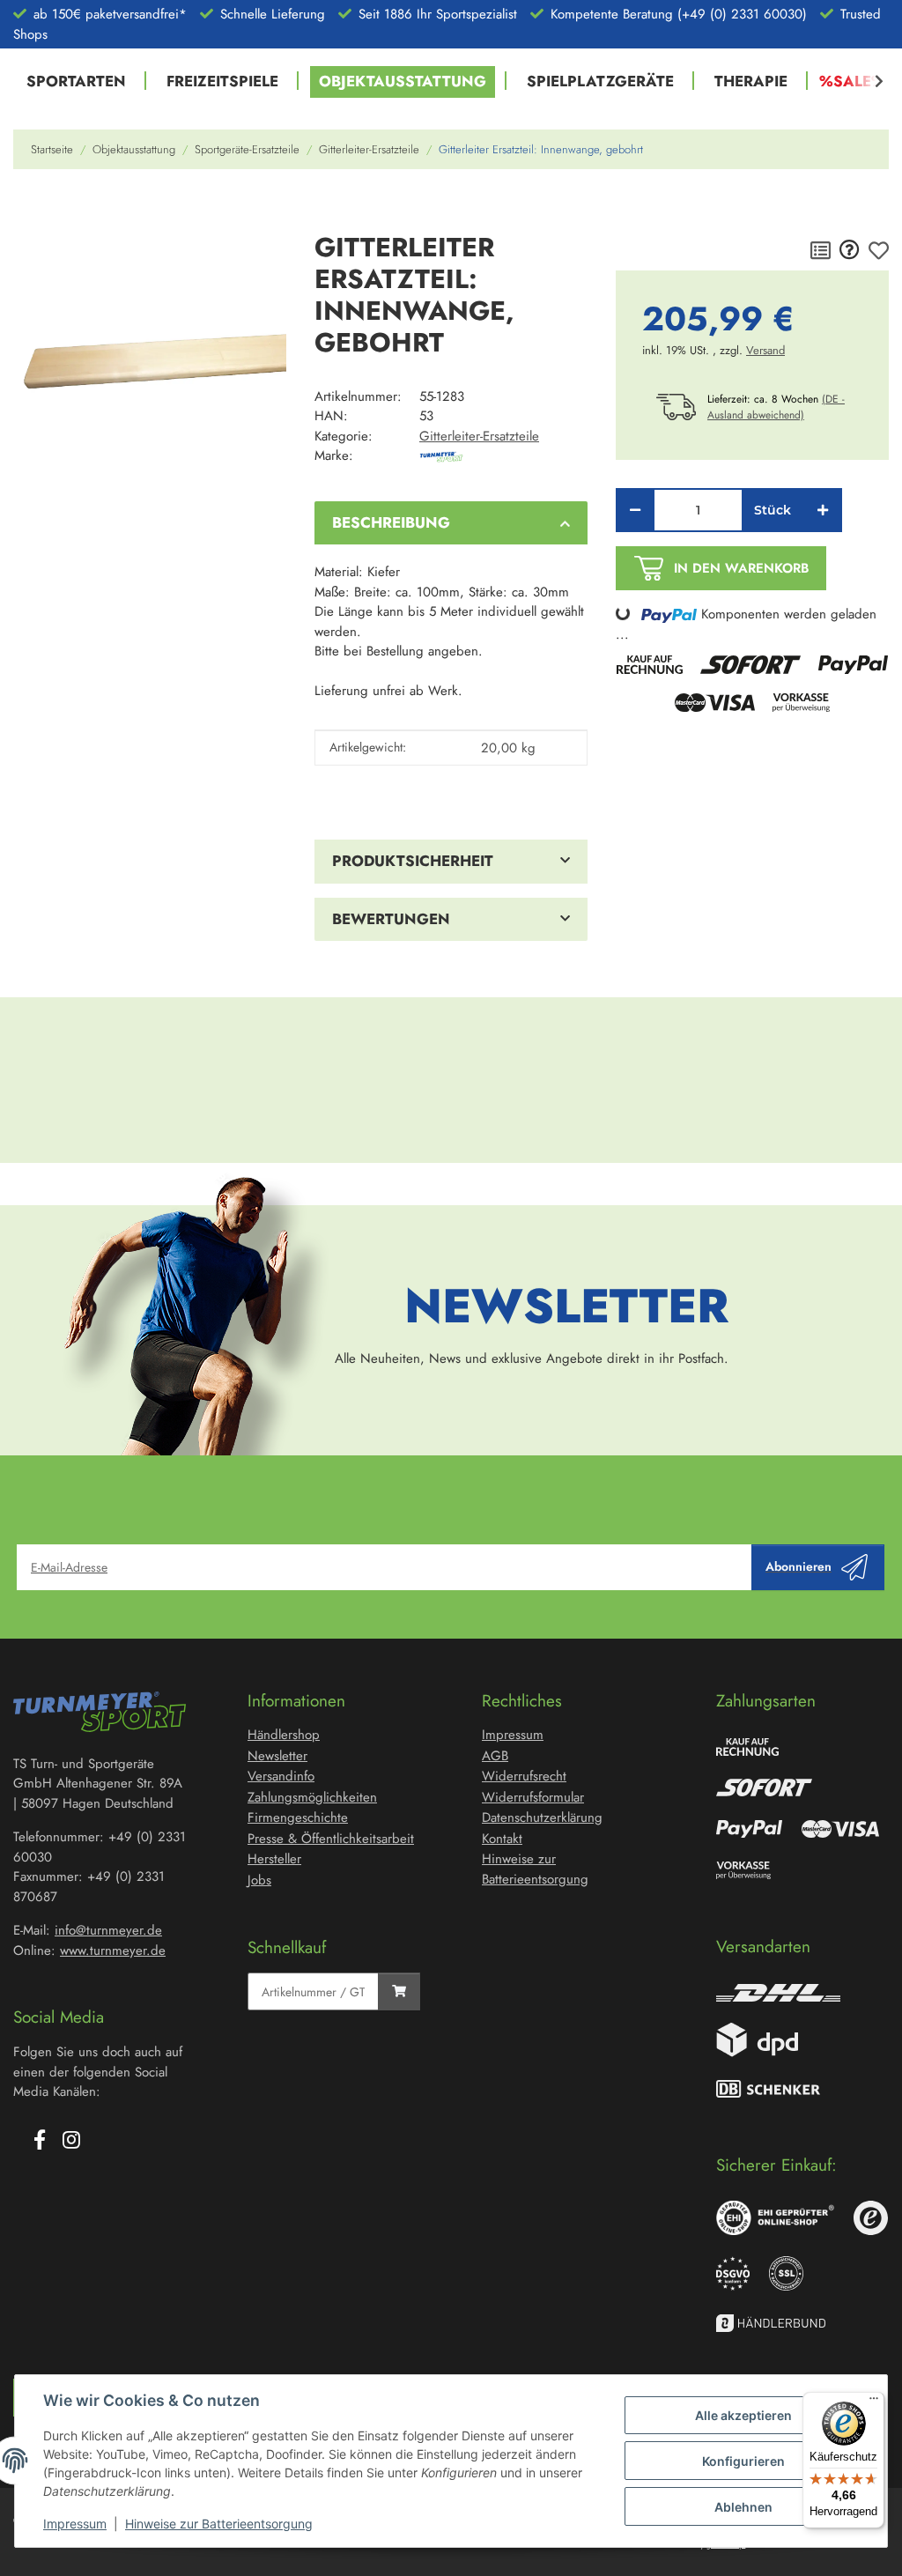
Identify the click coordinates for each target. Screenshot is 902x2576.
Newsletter (277, 1756)
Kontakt (502, 1839)
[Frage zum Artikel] (850, 251)
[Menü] (874, 2402)
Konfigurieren (743, 2461)
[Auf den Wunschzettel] (879, 251)
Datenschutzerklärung (542, 1817)
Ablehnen (743, 2507)
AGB (495, 1756)
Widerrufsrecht (524, 1776)
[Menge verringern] (635, 510)
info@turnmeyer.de (108, 1930)
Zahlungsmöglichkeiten (312, 1797)
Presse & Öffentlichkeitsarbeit (331, 1839)
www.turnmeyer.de (113, 1951)
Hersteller (274, 1859)
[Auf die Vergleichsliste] (821, 251)
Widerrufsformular (533, 1797)
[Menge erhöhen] (823, 510)
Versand (765, 350)
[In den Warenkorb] (27, 209)
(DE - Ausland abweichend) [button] (776, 407)
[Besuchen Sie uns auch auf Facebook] (40, 2142)
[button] (868, 82)
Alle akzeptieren (743, 2415)
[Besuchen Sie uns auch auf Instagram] (71, 2142)
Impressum (75, 2524)
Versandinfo (281, 1776)
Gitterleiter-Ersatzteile (479, 436)
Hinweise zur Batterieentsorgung (219, 2524)
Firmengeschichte (298, 1817)
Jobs (259, 1880)
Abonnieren (798, 1566)
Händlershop (284, 1735)
